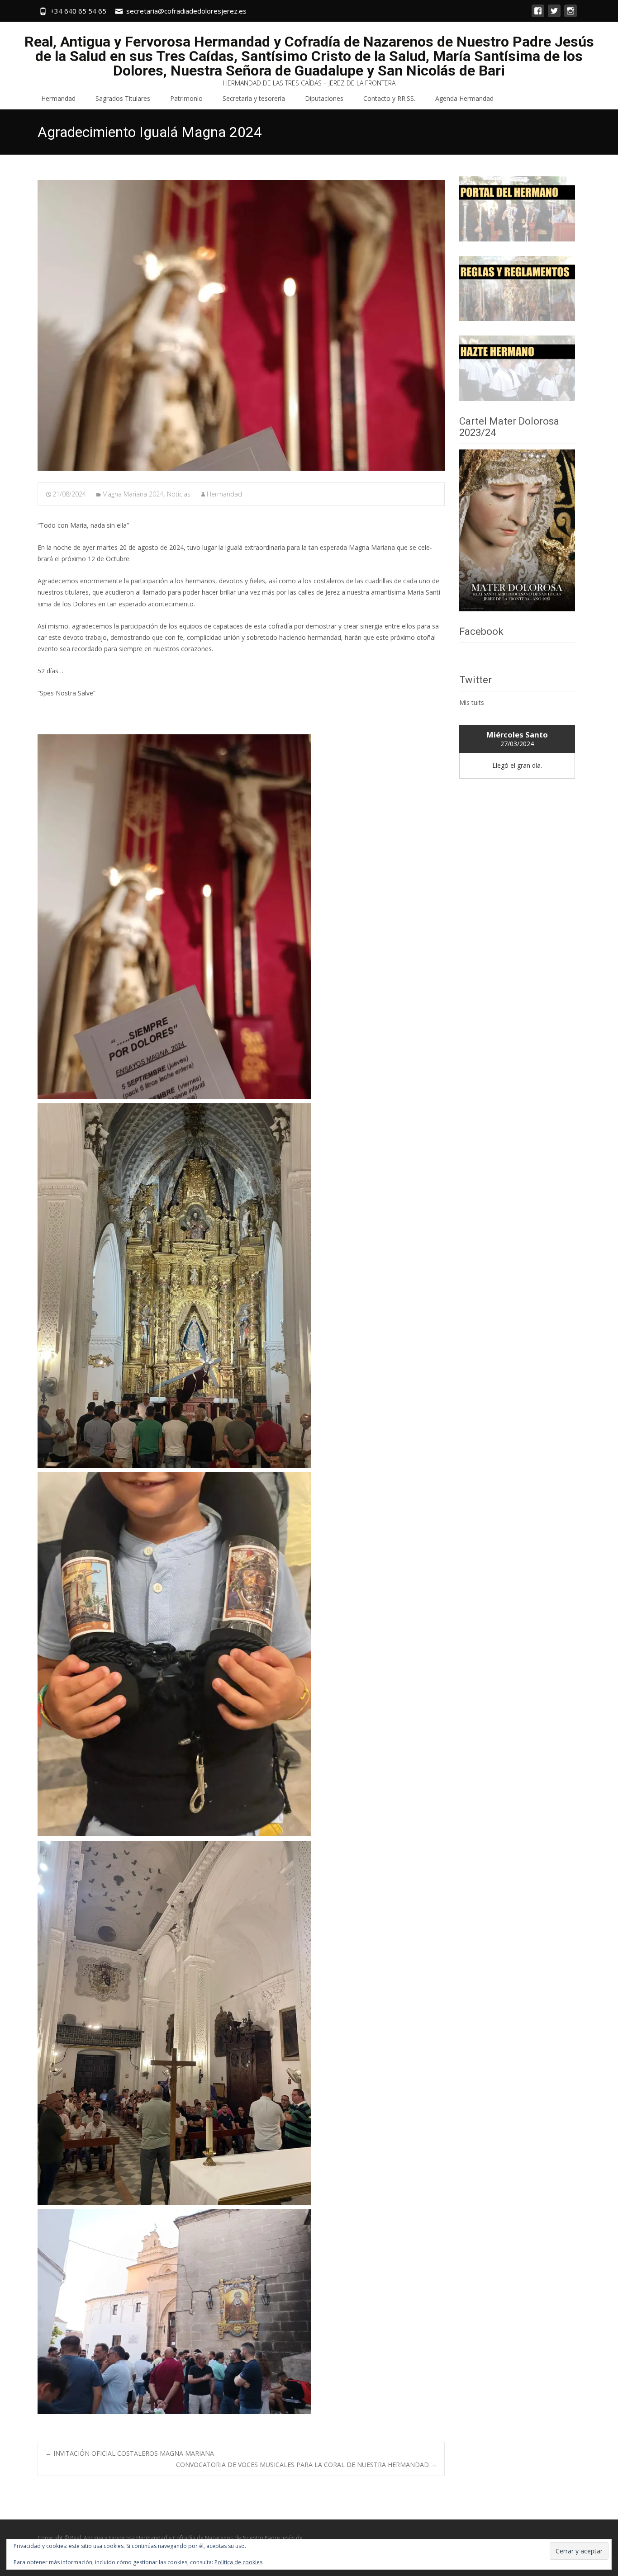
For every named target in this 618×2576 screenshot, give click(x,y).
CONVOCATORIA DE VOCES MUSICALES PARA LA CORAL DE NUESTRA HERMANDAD (307, 2465)
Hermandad (58, 98)
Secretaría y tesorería (254, 98)
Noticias (179, 494)
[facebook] (538, 15)
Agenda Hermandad (464, 98)
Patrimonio (186, 98)
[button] (174, 917)
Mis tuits (472, 702)
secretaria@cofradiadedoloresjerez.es (186, 11)
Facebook (481, 631)
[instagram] (570, 15)
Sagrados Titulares (123, 98)
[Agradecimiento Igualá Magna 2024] (241, 325)
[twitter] (554, 15)
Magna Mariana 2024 (133, 494)
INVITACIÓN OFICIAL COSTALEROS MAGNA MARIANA (130, 2453)
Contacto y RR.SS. (389, 98)
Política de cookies (238, 2562)
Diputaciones (324, 98)
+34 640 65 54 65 (78, 11)
